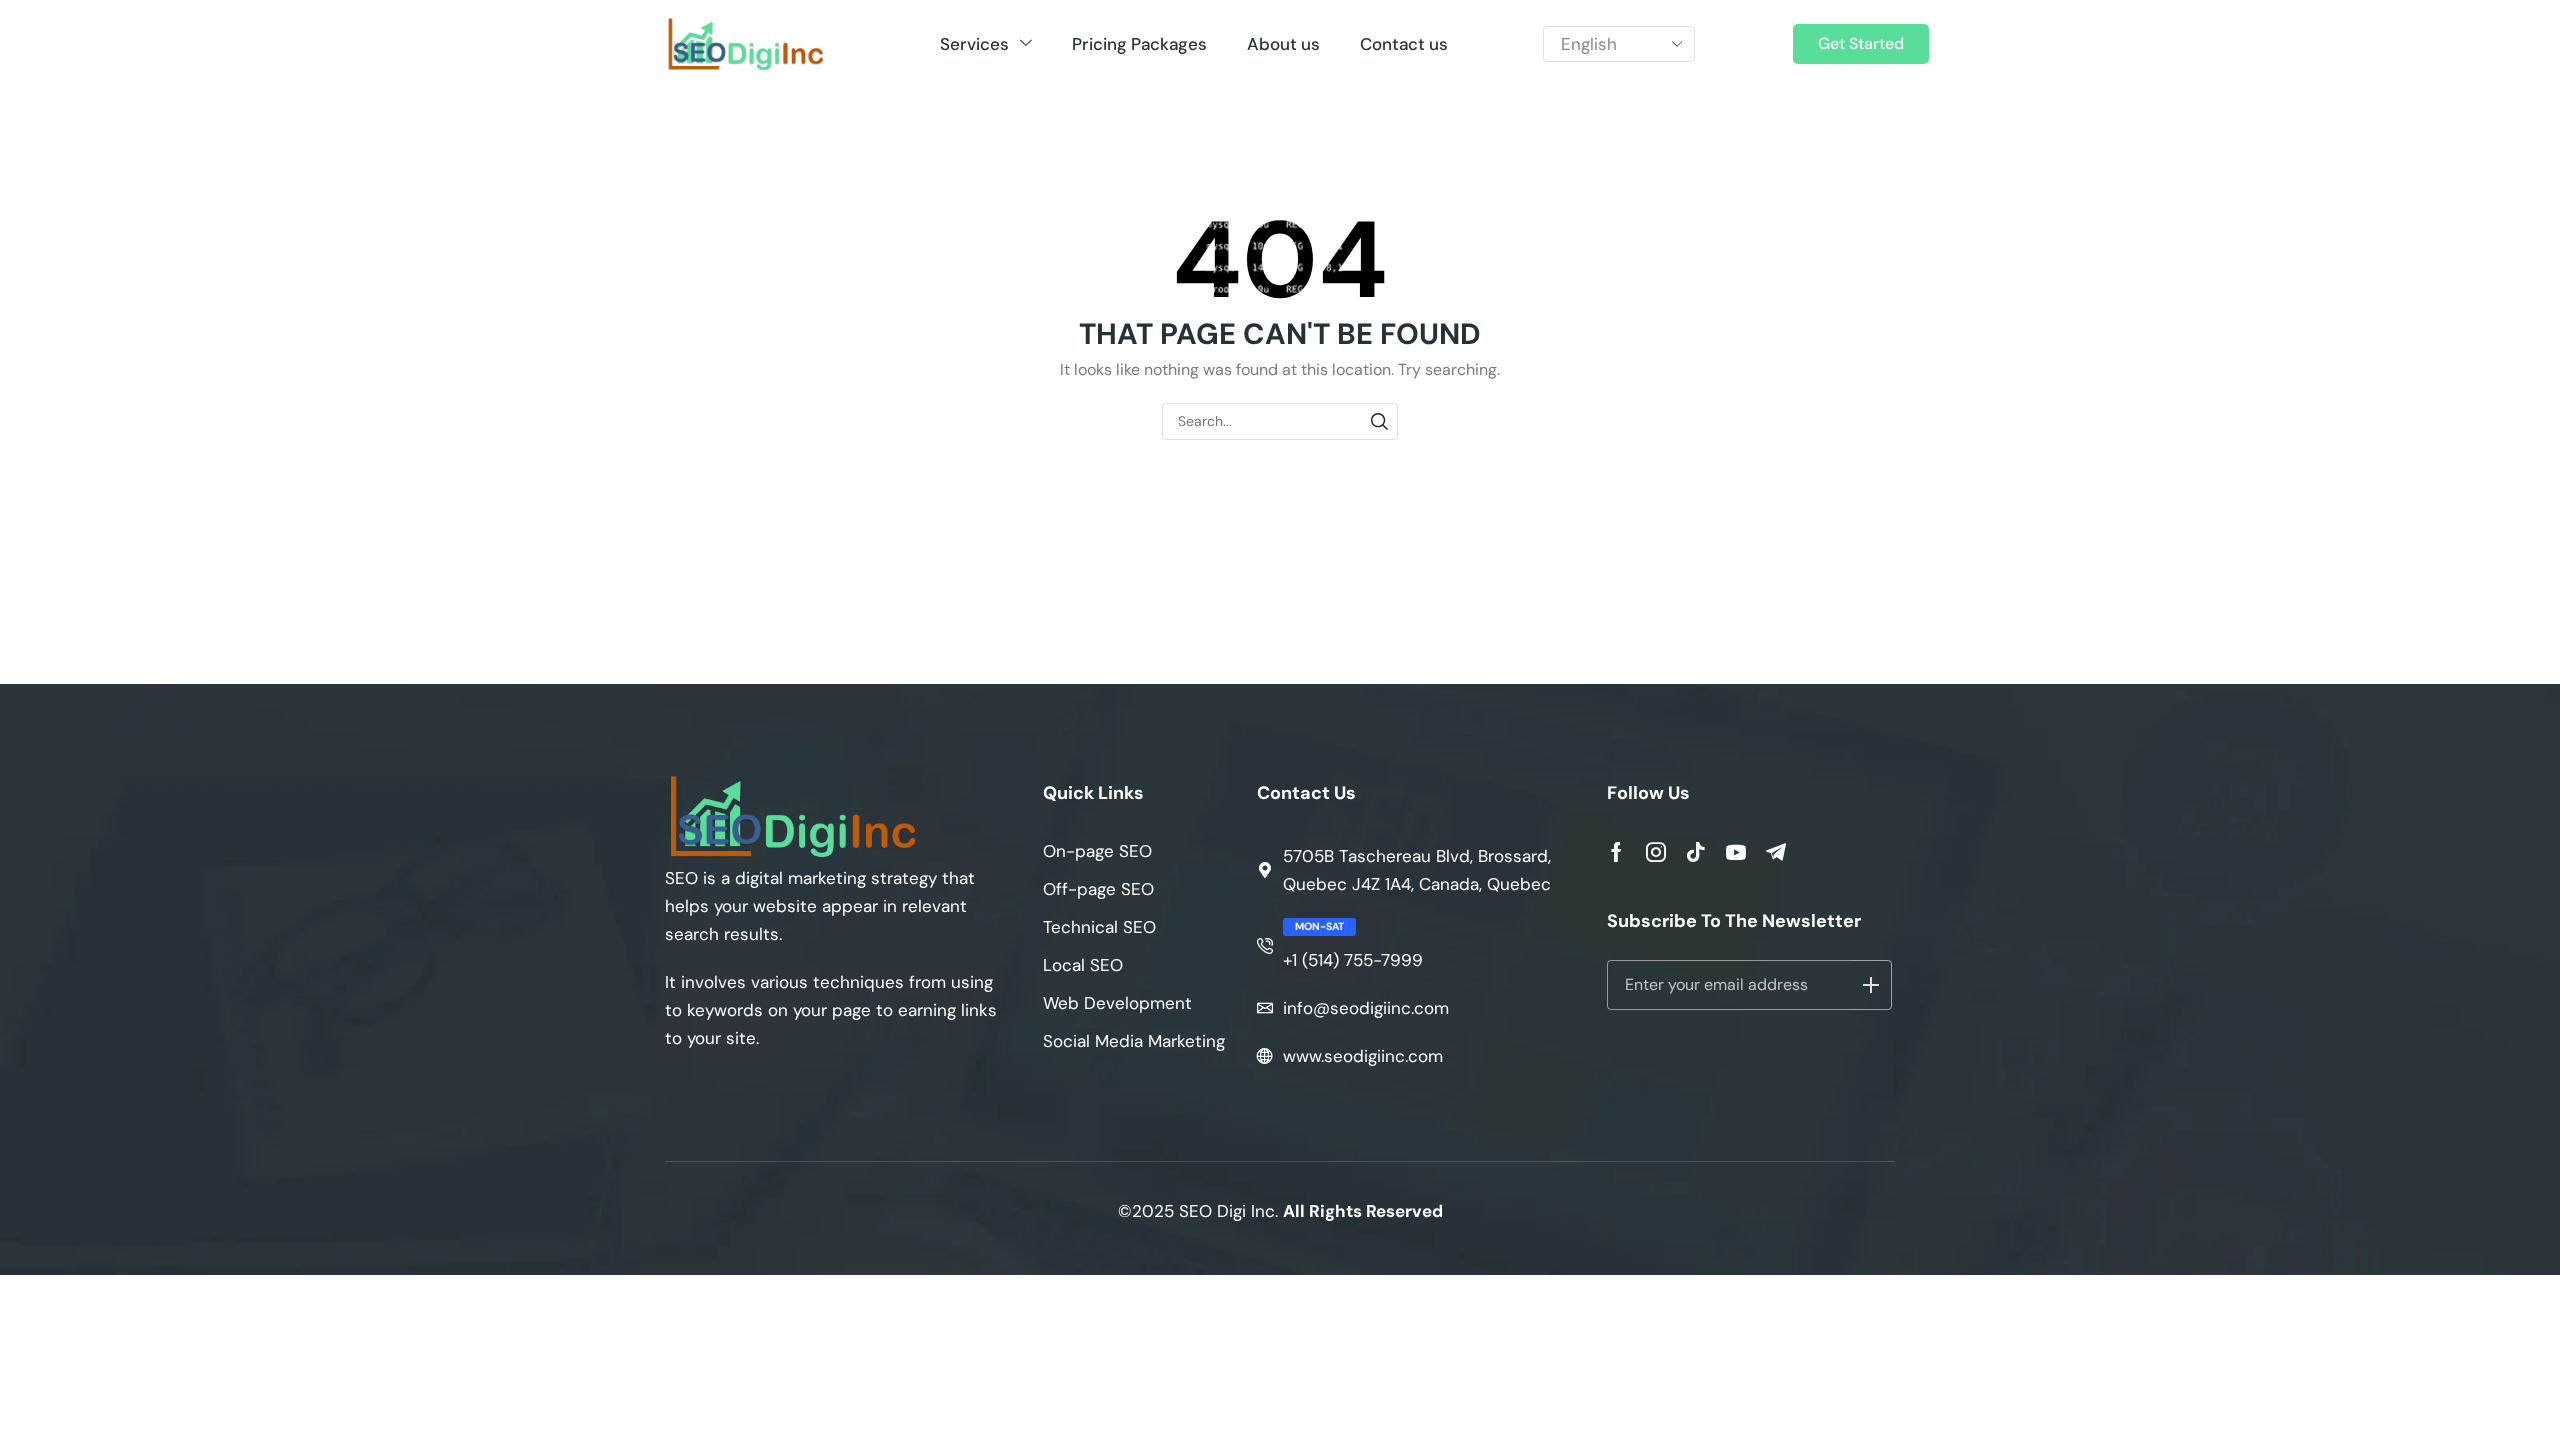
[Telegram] (1776, 852)
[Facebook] (1616, 852)
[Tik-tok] (1696, 852)
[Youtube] (1736, 852)
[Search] (1379, 421)
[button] (1861, 44)
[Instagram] (1656, 852)
